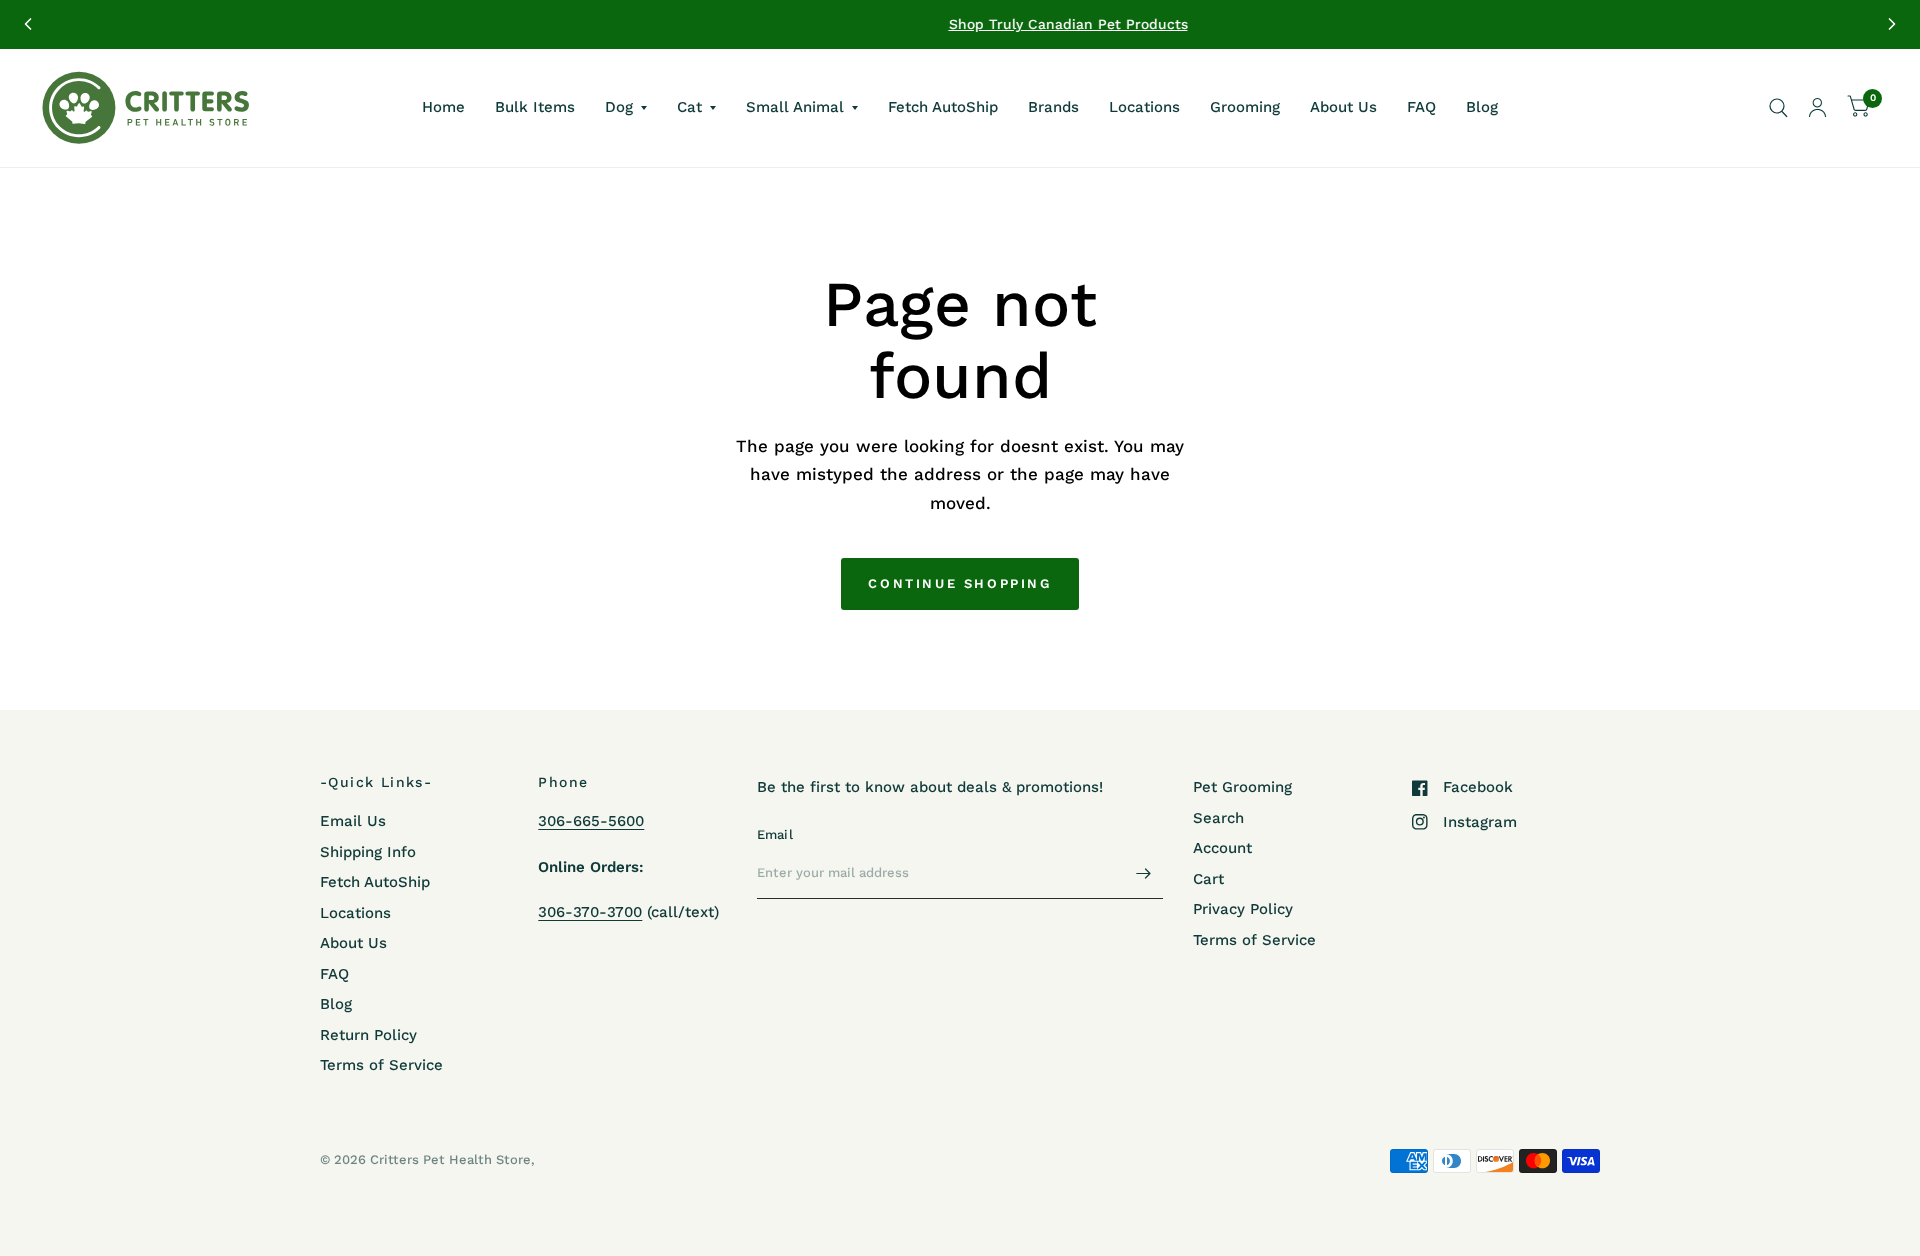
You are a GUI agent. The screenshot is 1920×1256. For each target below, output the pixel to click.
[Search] (1778, 108)
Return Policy (368, 1035)
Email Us (353, 821)
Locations (1144, 107)
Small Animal (795, 107)
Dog (619, 107)
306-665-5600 (591, 821)
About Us (1343, 107)
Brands (1053, 107)
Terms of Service (381, 1065)
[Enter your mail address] (1143, 873)
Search (1218, 818)
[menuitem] (443, 108)
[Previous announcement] (28, 24)
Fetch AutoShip (943, 107)
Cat (689, 107)
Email (775, 834)
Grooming (1245, 107)
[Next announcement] (1892, 24)
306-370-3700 (590, 912)
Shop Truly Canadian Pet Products (960, 24)
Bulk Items (535, 107)
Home (443, 107)
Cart (1208, 879)
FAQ (1421, 107)
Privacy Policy (1243, 909)
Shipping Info (368, 852)
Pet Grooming (1242, 787)
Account (1222, 848)
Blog (1482, 107)
